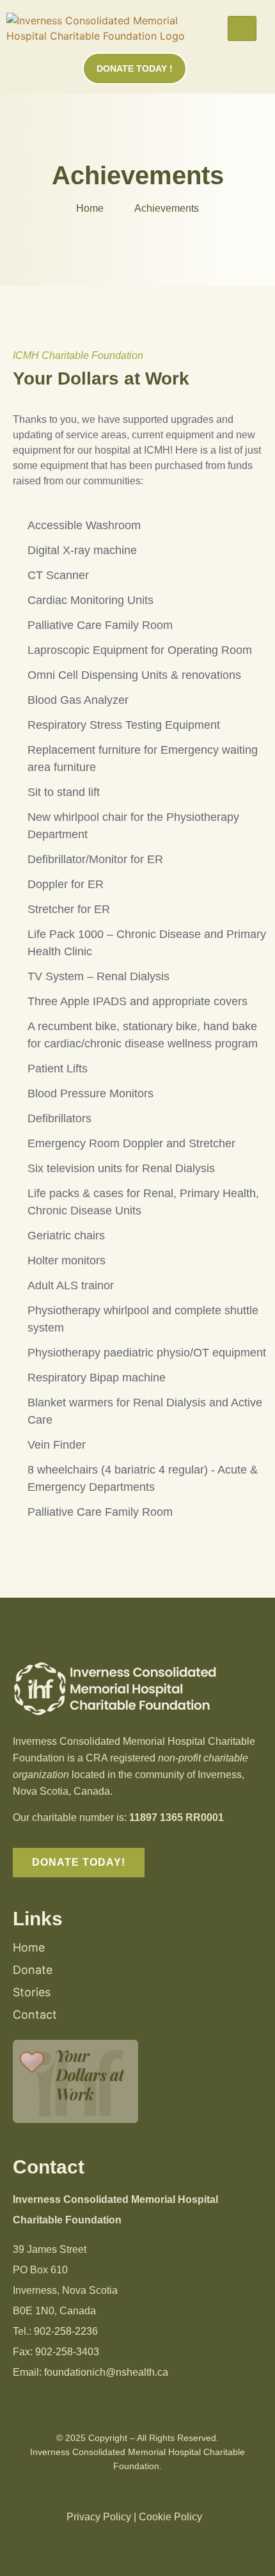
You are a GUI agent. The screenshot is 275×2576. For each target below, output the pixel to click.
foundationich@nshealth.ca (106, 2372)
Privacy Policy (99, 2517)
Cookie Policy (170, 2517)
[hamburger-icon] (242, 28)
